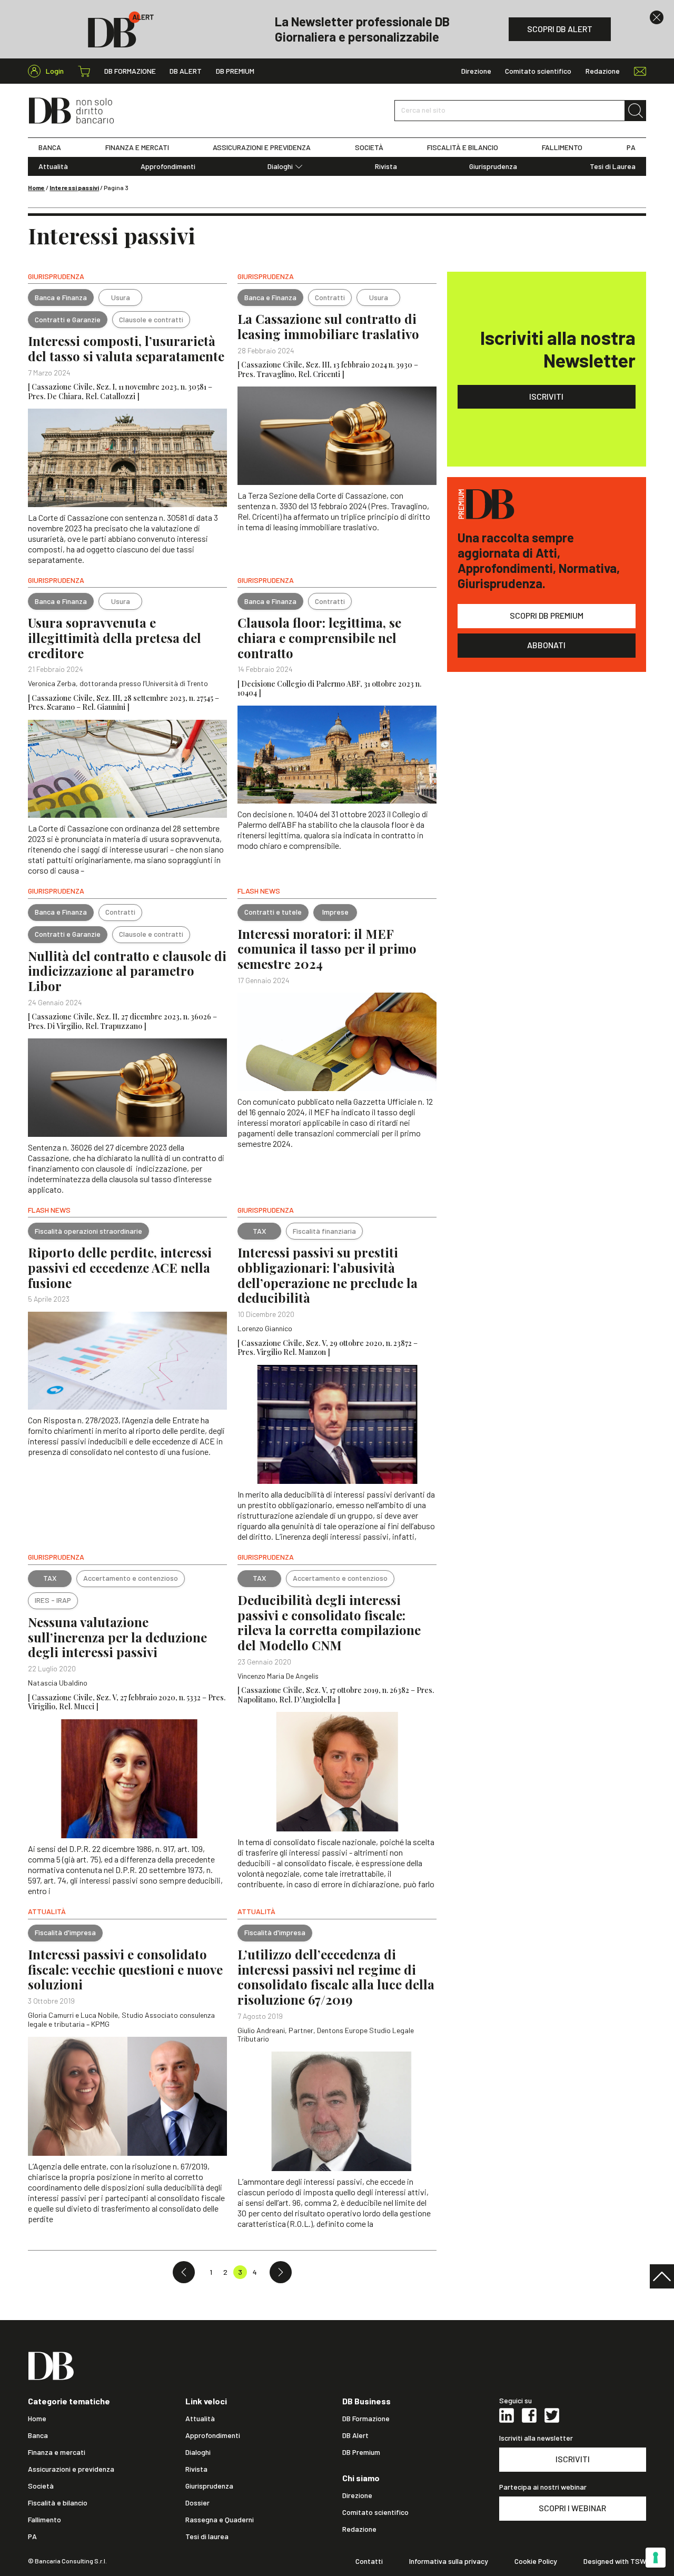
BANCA (50, 147)
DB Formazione (130, 71)
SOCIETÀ (369, 147)
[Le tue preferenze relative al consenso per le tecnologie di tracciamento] (656, 2558)
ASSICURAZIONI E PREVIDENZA (262, 147)
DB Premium (235, 71)
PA (631, 147)
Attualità (53, 166)
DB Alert (186, 71)
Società (41, 2486)
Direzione (476, 71)
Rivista (386, 166)
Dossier (197, 2503)
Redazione (603, 71)
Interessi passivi (74, 187)
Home (36, 187)
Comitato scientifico (538, 71)
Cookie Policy (536, 2561)
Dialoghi (280, 166)
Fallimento (44, 2520)
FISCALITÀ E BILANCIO (463, 147)
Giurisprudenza (493, 166)
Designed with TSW (615, 2561)
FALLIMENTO (562, 147)
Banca (38, 2435)
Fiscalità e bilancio (58, 2503)
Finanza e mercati (57, 2452)
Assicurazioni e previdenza (71, 2469)
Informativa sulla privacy (449, 2561)
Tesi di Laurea (613, 166)
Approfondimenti (168, 166)
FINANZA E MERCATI (137, 147)
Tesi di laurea (207, 2537)
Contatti (369, 2561)
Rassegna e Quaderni (220, 2520)
